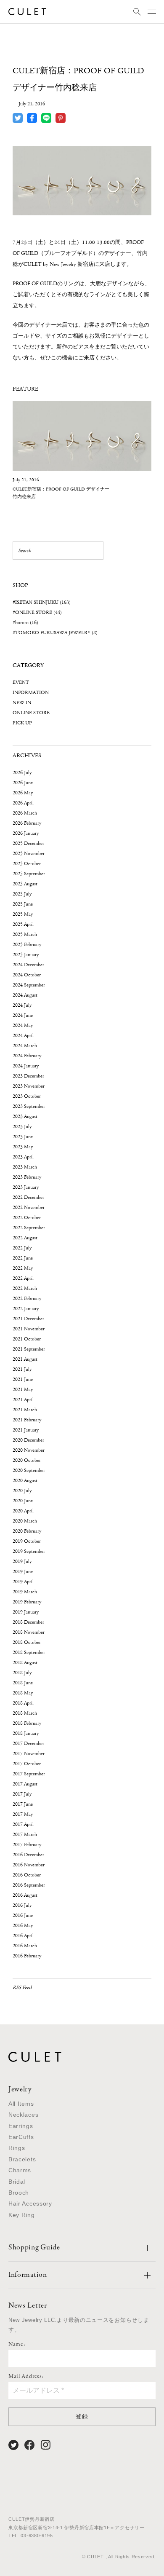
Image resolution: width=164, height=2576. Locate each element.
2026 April (23, 803)
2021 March (25, 1410)
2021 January (26, 1430)
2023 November (29, 1086)
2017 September (29, 1774)
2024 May (23, 1025)
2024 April (23, 1036)
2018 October (27, 1642)
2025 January (26, 955)
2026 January (26, 833)
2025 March (25, 934)
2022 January (26, 1309)
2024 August (25, 995)
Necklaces (23, 2115)
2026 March (25, 813)
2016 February (27, 1956)
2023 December (28, 1076)
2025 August (25, 884)
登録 (82, 2416)
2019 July (22, 1561)
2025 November (29, 854)
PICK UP (22, 723)
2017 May (23, 1814)
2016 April (23, 1936)
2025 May (23, 914)
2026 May (23, 793)
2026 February (27, 823)
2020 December (28, 1440)
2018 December (28, 1622)
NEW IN (22, 703)
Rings (17, 2148)
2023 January (26, 1187)
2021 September (29, 1349)
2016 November (29, 1865)
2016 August (25, 1895)
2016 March (25, 1946)
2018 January (26, 1733)
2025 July (22, 894)
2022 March (25, 1288)
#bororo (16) (25, 623)
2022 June (23, 1258)
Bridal (17, 2182)
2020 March (25, 1521)
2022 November (29, 1208)
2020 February (27, 1531)
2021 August (25, 1359)
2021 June (23, 1379)
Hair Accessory (30, 2203)
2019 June (23, 1572)
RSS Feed (22, 1988)
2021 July (22, 1369)
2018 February (27, 1723)
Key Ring (22, 2215)
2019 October (27, 1541)
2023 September (29, 1106)
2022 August (25, 1238)
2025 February (27, 945)
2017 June (23, 1804)
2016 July (22, 1905)
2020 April (23, 1511)
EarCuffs (21, 2137)
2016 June (23, 1915)
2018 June (23, 1683)
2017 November (29, 1754)
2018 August (25, 1663)
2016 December (28, 1855)
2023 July (22, 1127)
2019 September (29, 1551)
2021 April (23, 1400)
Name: (17, 2345)
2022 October (27, 1218)
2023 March (25, 1167)
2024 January (26, 1066)
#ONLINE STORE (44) (37, 613)
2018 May (23, 1693)
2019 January (26, 1612)
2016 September (29, 1885)
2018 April (23, 1703)
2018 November (29, 1632)
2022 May (23, 1268)
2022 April (23, 1278)
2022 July (22, 1248)
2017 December (28, 1744)
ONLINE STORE (31, 713)
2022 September (29, 1228)
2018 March (25, 1713)
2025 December (28, 843)
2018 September (29, 1653)
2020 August (25, 1481)
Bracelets (22, 2159)
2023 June (23, 1137)
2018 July (22, 1673)
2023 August (25, 1116)
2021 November (29, 1329)
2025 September (29, 874)
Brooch (19, 2193)
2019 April (23, 1582)
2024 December (28, 965)
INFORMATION (31, 693)
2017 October (27, 1764)
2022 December (28, 1197)
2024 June (23, 1015)
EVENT (21, 682)
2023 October (27, 1096)
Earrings (21, 2126)
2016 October (27, 1875)
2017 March (25, 1835)
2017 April (23, 1824)
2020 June (23, 1501)
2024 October (27, 975)
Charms (20, 2170)
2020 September (29, 1470)
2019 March (25, 1592)
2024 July (22, 1005)
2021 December (28, 1319)
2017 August (25, 1784)
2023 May (23, 1147)
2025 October (27, 864)
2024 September (29, 985)
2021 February (27, 1420)
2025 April (23, 924)
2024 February (27, 1056)
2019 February (27, 1602)
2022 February (27, 1299)
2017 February (27, 1845)
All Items (21, 2104)
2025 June (23, 904)
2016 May (23, 1926)
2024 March (25, 1046)
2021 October (27, 1339)
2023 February (27, 1177)
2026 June (23, 783)
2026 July (22, 773)
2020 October (27, 1460)
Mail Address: (26, 2377)
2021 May (23, 1390)
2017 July (22, 1794)
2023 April (23, 1157)
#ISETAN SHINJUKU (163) (42, 602)
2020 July (22, 1491)
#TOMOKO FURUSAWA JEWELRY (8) (55, 633)
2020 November (29, 1450)
